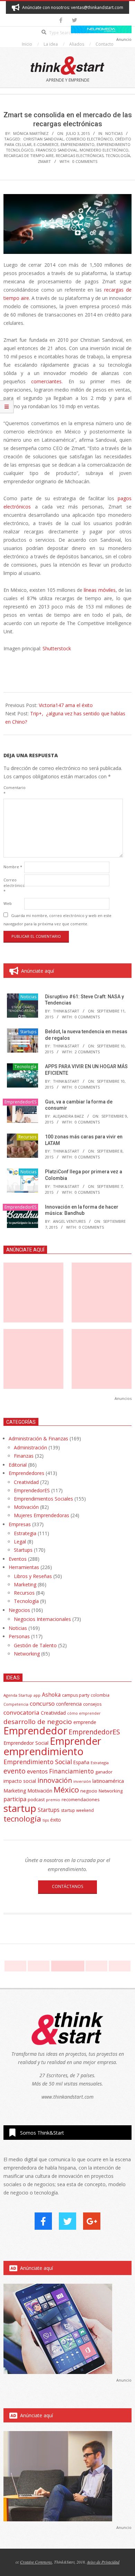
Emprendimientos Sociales (43, 1499)
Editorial (18, 1465)
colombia (100, 1695)
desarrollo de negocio (38, 1722)
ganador (104, 1772)
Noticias (114, 133)
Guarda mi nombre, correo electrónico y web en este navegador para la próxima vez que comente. (57, 920)
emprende (85, 1722)
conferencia (69, 1704)
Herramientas (24, 1567)
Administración (30, 1447)
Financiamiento (71, 1771)
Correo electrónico (13, 885)
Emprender (75, 1741)
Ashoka (51, 1695)
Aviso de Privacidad (103, 2562)
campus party (76, 1695)
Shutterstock (57, 648)
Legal (20, 1542)
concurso (42, 1703)
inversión (82, 1781)
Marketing (25, 1584)
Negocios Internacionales (42, 1619)
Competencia (16, 1704)
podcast (36, 1799)
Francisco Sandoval (57, 150)
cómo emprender (84, 1713)
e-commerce (46, 144)
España (81, 1762)
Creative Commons (36, 2562)
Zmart (44, 161)
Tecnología (25, 1067)
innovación (55, 1780)
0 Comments (85, 161)
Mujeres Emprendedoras (42, 1515)
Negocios (19, 1610)
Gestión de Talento (35, 1645)
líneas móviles (100, 590)
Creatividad (26, 1482)
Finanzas (24, 1456)
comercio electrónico (89, 139)
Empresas (20, 1524)
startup (20, 1808)
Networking (27, 1654)
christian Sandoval (43, 139)
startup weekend (77, 1810)
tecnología (118, 155)
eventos (37, 1771)
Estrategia (25, 1533)
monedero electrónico (104, 150)
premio (53, 1800)
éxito (56, 1820)
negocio (89, 1791)
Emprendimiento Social (38, 1762)
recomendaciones (81, 1799)
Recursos (27, 1137)
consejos (92, 1704)
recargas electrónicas (80, 155)
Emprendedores (26, 1473)
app (37, 1695)
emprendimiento (78, 144)
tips (46, 1820)
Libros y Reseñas (33, 1576)
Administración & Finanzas (38, 1438)
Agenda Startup (18, 1695)
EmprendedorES (20, 1102)
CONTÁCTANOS (67, 1886)
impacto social (20, 1781)
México (66, 1790)
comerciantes (46, 381)
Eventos (18, 1559)
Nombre (13, 867)
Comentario (13, 790)
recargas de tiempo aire (29, 155)
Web (8, 903)
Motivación (26, 1507)
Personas (19, 1636)
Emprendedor (35, 1731)
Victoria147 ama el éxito (66, 705)
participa (15, 1799)
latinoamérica (108, 1781)
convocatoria (21, 1712)
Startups (28, 1032)
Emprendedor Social (26, 1743)
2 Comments (87, 1052)
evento (15, 1771)
